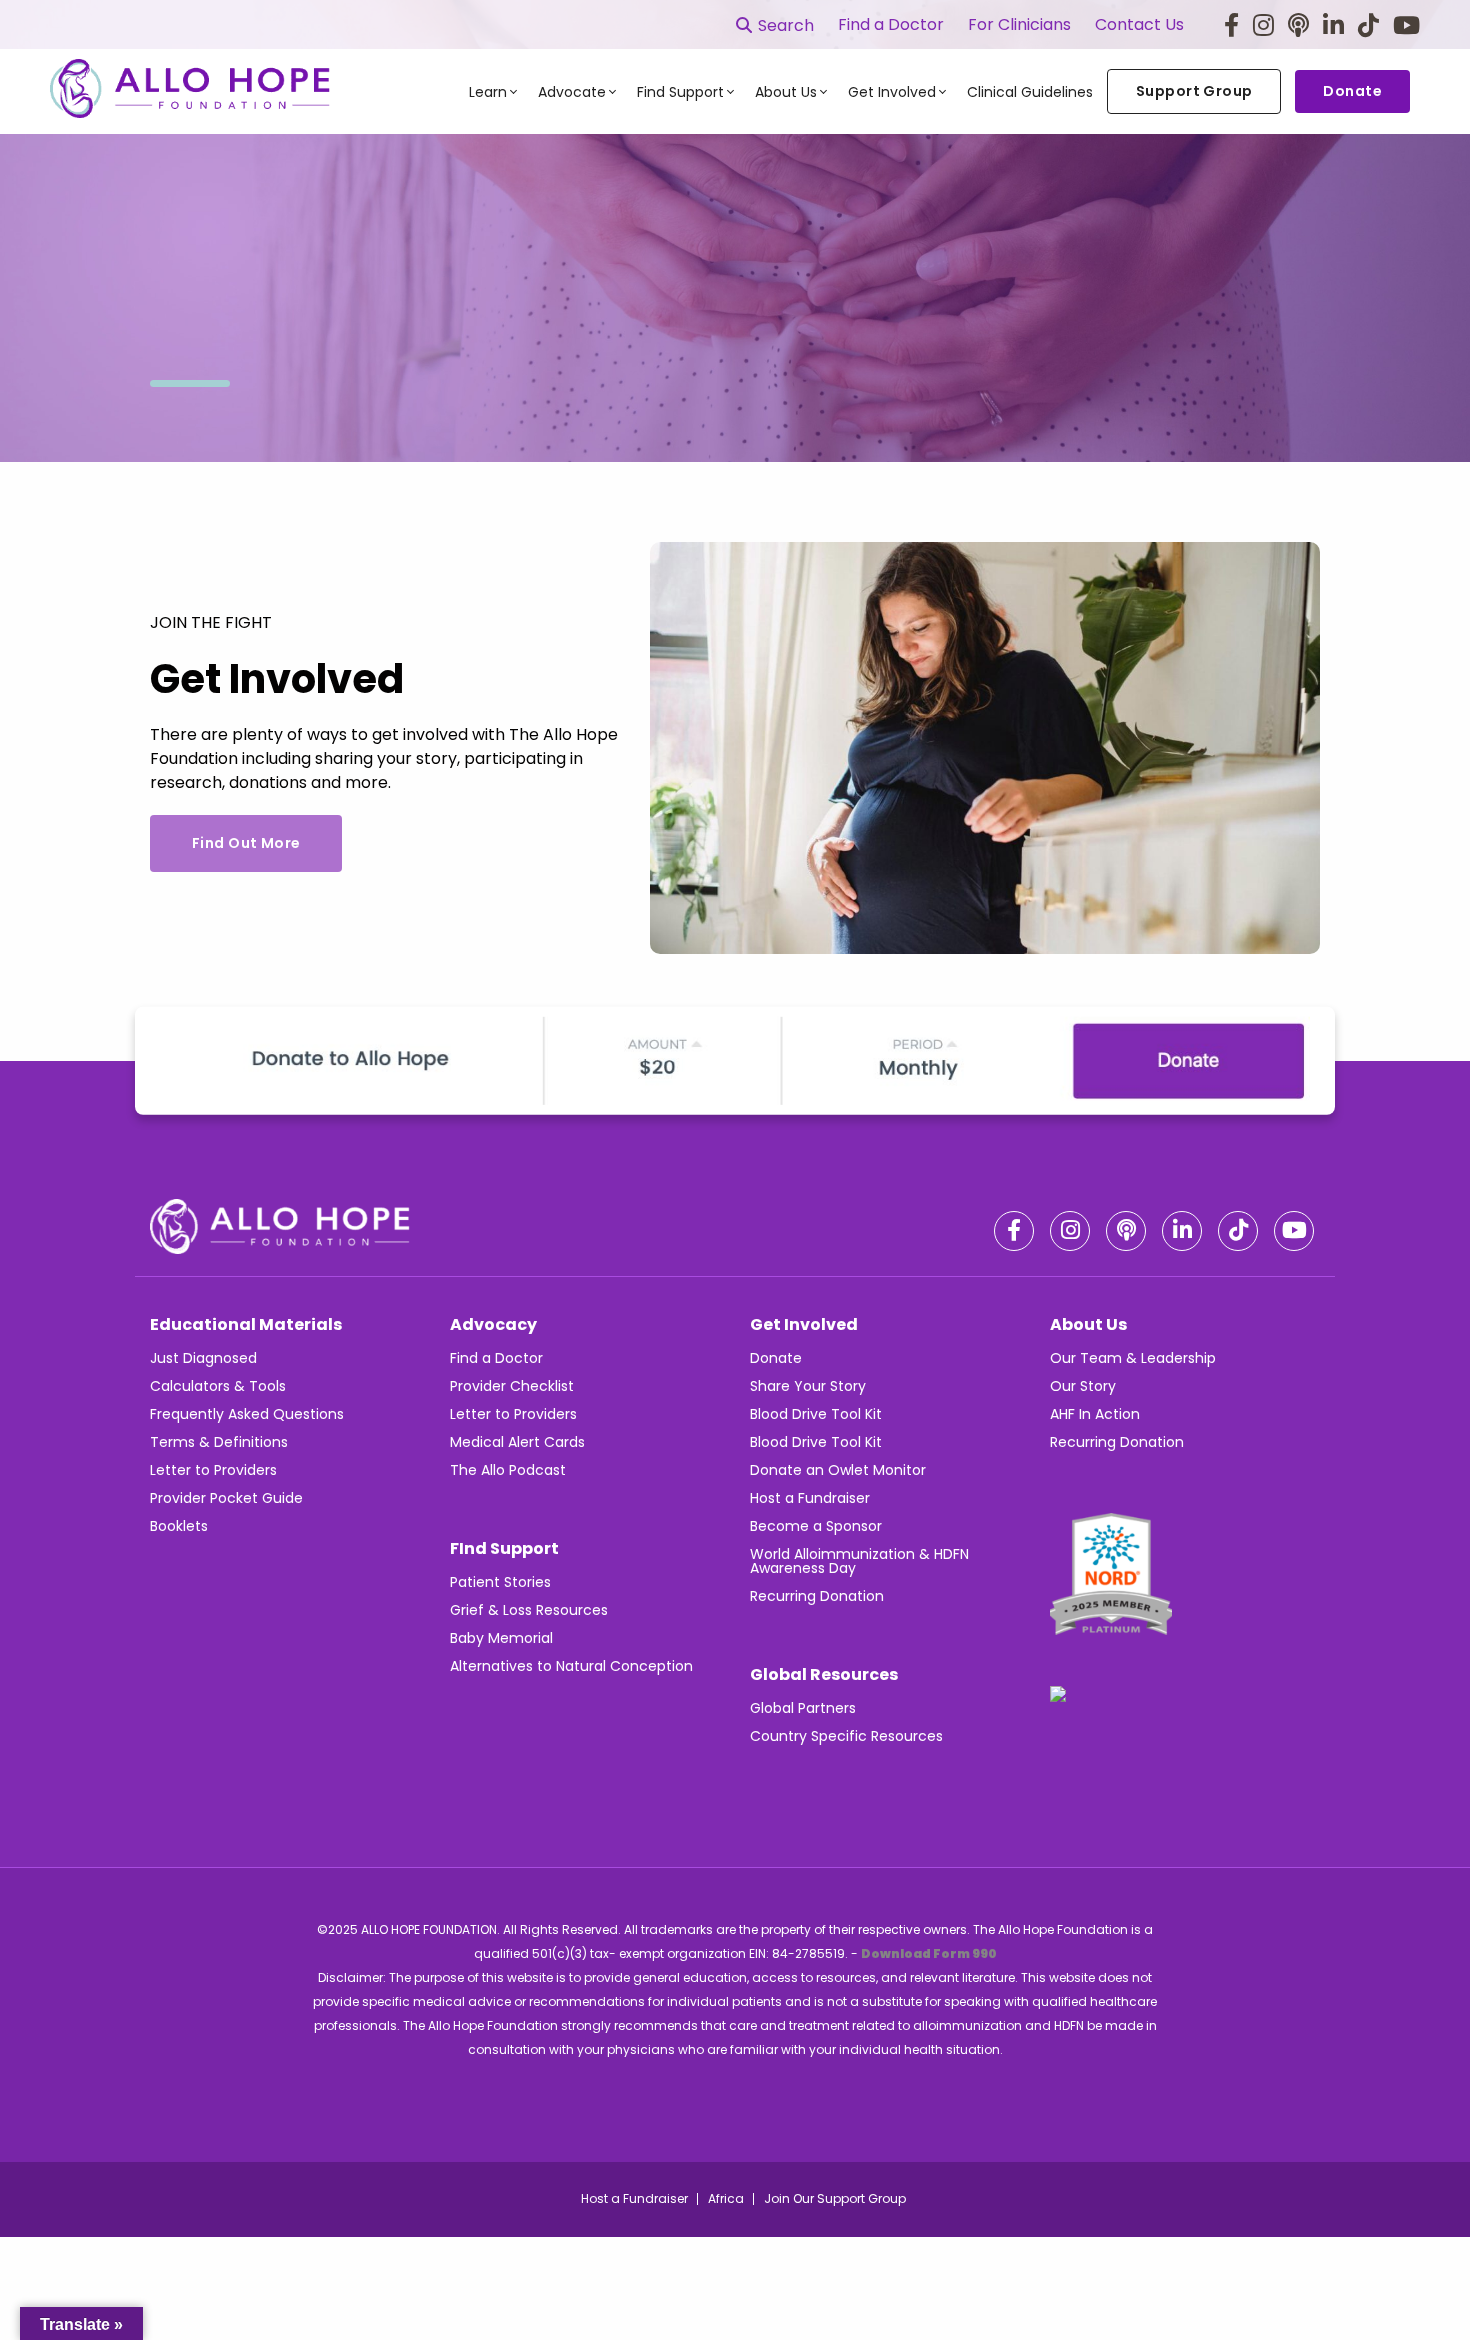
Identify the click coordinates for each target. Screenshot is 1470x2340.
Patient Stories (500, 1582)
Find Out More (246, 843)
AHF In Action (1095, 1414)
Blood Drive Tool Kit (816, 1414)
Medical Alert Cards (517, 1442)
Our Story (1083, 1386)
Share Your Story (808, 1386)
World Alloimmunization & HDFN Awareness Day (859, 1561)
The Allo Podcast (508, 1470)
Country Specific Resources (846, 1736)
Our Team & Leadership (1133, 1358)
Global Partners (803, 1708)
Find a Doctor (891, 25)
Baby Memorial (501, 1638)
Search (786, 25)
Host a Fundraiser (810, 1498)
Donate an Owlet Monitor (838, 1470)
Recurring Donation (817, 1596)
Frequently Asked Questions (247, 1414)
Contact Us (1139, 25)
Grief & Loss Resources (529, 1610)
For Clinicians (1019, 25)
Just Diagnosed (203, 1358)
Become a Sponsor (816, 1526)
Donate (776, 1358)
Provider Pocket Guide (226, 1498)
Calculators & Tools (218, 1386)
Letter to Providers (213, 1470)
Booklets (179, 1526)
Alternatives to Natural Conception (571, 1666)
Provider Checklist (512, 1386)
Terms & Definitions (219, 1442)
